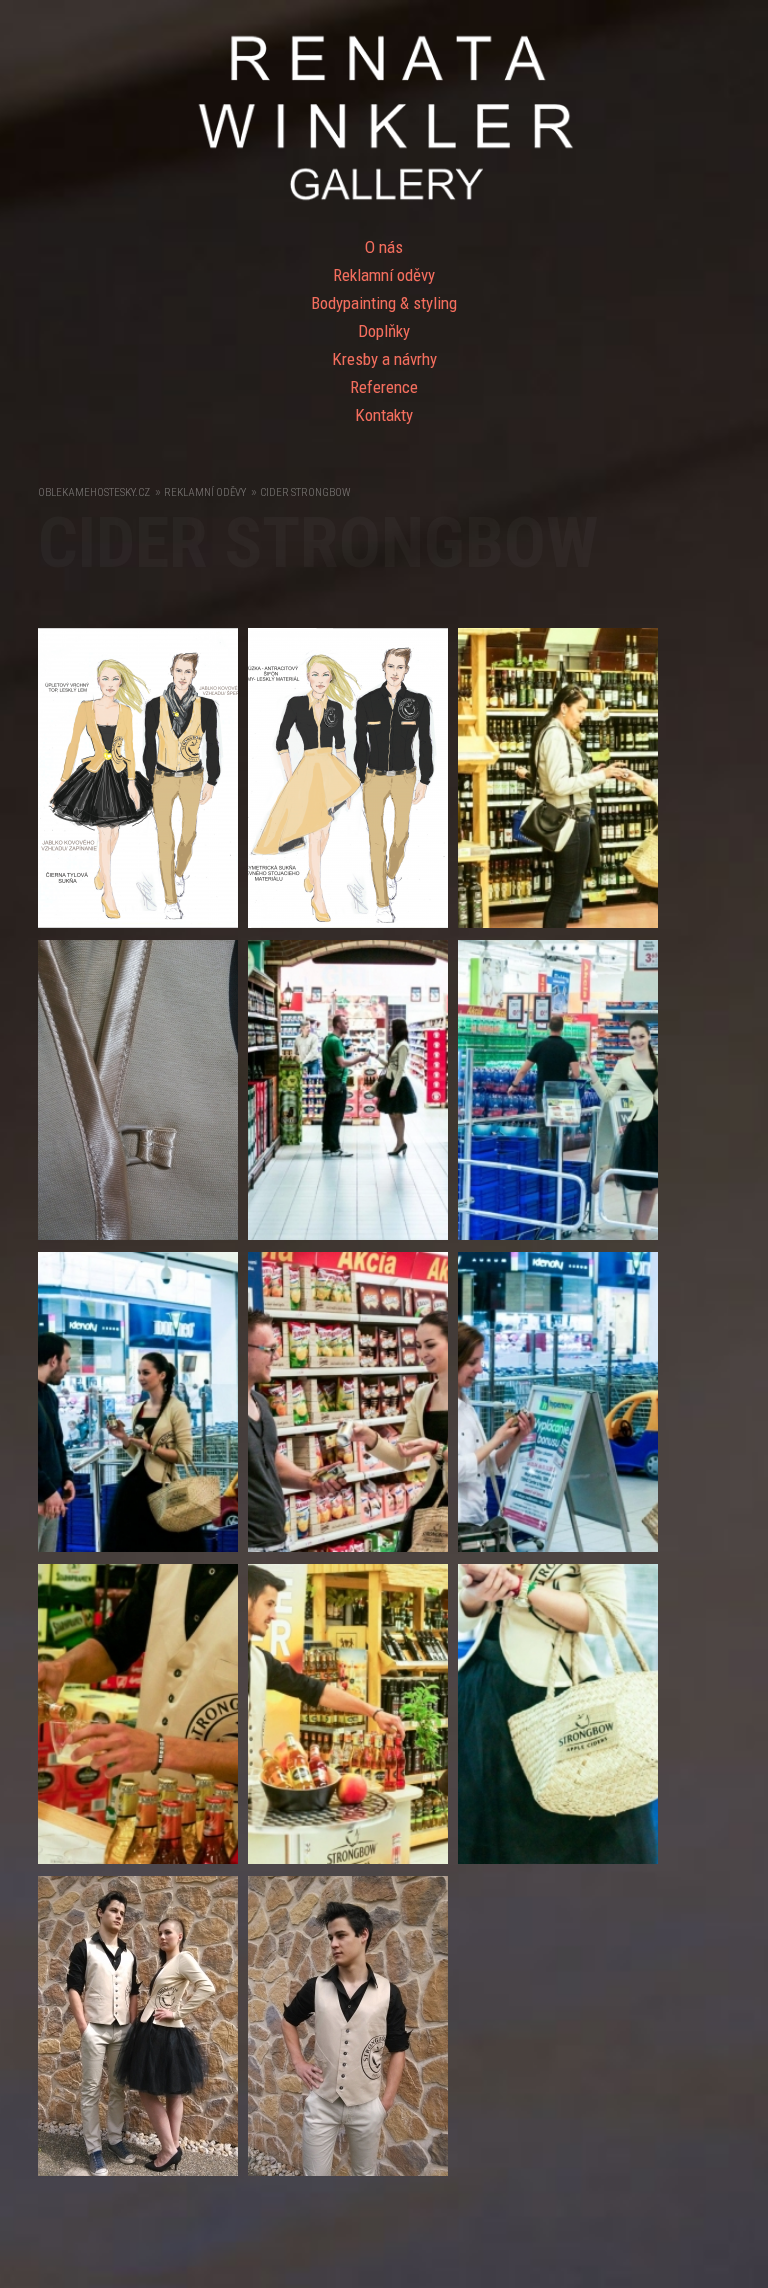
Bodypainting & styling (384, 303)
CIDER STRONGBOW (305, 492)
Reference (384, 387)
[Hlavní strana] (384, 202)
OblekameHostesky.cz (94, 492)
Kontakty (384, 415)
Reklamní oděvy (384, 275)
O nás (384, 247)
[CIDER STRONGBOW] (143, 933)
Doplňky (384, 331)
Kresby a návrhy (384, 359)
